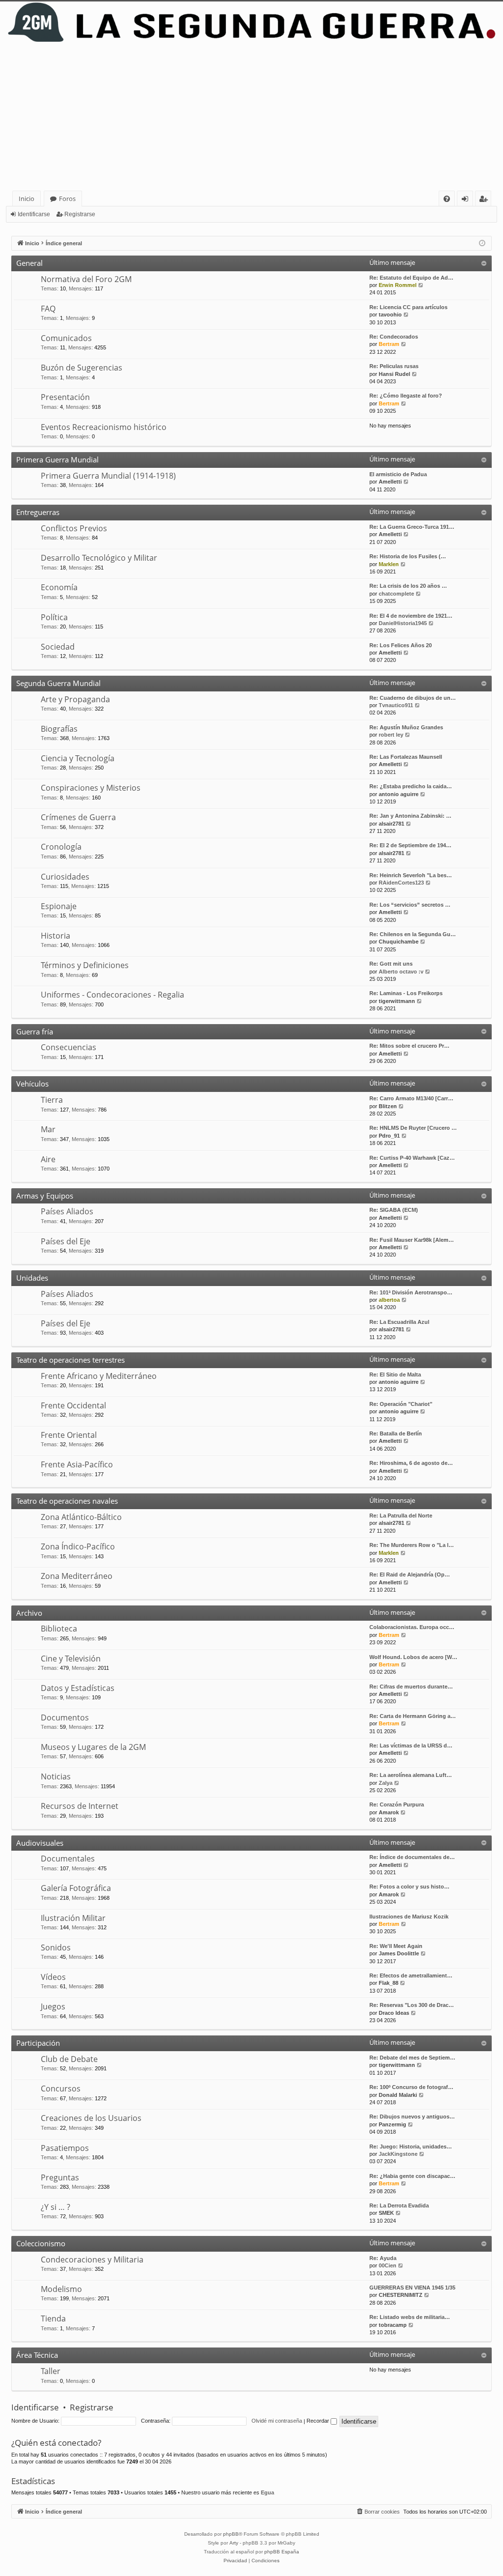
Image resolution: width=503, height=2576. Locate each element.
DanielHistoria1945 (403, 623)
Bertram (389, 344)
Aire (48, 1159)
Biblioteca (59, 1629)
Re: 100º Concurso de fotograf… (411, 2087)
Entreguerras (38, 512)
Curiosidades (65, 877)
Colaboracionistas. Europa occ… (412, 1627)
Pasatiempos (65, 2148)
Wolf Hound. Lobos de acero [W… (413, 1657)
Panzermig (392, 2124)
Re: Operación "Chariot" (401, 1404)
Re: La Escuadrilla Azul (399, 1322)
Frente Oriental (69, 1435)
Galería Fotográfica (76, 1888)
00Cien (388, 2265)
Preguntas (60, 2177)
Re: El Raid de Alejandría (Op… (410, 1574)
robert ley (391, 735)
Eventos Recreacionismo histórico (104, 427)
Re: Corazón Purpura (397, 1804)
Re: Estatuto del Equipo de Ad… (411, 278)
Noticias (56, 1776)
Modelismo (61, 2289)
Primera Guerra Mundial (57, 459)
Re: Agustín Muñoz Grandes (406, 727)
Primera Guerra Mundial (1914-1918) (108, 476)
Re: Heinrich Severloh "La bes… (411, 875)
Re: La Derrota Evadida (399, 2205)
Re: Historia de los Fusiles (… (408, 556)
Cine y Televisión (71, 1659)
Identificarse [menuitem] (467, 200)
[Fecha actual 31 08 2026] (482, 243)
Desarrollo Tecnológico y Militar (99, 558)
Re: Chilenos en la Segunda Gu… (413, 934)
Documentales (68, 1859)
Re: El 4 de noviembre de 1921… (411, 616)
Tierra (52, 1100)
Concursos (61, 2089)
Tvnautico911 (396, 705)
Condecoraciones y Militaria (92, 2260)
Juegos (53, 2006)
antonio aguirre (399, 794)
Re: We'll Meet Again (396, 1946)
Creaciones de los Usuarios (91, 2118)
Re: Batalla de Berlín (396, 1433)
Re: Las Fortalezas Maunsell (406, 757)
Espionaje (59, 906)
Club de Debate (69, 2059)
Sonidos (56, 1947)
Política (54, 617)
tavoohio (390, 315)
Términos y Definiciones (85, 965)
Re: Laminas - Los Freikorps (406, 993)
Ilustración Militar (73, 1918)
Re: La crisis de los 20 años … (408, 586)
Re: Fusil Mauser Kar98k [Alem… (412, 1240)
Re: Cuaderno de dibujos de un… (413, 698)
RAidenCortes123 (401, 883)
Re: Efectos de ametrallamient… (411, 1975)
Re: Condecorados (394, 337)
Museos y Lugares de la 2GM (93, 1747)
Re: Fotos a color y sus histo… (409, 1887)
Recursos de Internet (80, 1806)
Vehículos (32, 1084)
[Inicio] (251, 22)
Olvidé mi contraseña (277, 2421)
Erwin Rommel (398, 285)
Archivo (29, 1613)
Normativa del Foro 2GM (86, 279)
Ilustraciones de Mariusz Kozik (409, 1917)
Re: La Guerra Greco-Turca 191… (412, 527)
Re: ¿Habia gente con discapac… (412, 2176)
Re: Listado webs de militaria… (410, 2317)
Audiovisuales (40, 1843)
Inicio (27, 199)
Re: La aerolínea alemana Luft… (411, 1775)
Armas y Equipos (45, 1196)
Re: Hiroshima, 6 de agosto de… (411, 1463)
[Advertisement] (253, 117)
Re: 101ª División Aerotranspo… (411, 1292)
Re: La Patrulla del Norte (401, 1516)
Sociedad (58, 647)
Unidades (32, 1278)
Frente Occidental (73, 1405)
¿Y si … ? (56, 2207)
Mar (48, 1129)
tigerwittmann (397, 1001)
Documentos (65, 1717)
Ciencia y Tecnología (78, 758)
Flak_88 (389, 1983)
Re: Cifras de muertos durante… (411, 1687)
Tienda (53, 2318)
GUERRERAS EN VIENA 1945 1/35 (412, 2288)
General (29, 263)
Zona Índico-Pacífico (78, 1546)
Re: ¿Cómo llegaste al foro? (406, 396)
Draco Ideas (394, 2013)
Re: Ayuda (383, 2258)
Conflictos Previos (74, 528)
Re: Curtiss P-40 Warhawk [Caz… (412, 1158)
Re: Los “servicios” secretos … (410, 905)
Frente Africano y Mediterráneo (99, 1376)
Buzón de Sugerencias (82, 368)
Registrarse (80, 214)
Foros (67, 199)
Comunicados (66, 338)
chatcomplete (396, 594)
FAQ (48, 309)
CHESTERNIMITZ (401, 2295)
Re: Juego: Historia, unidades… (411, 2147)
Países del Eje (66, 1241)
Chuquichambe (399, 942)
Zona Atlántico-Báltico (81, 1517)
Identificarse (34, 214)
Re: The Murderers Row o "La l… (412, 1545)
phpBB (231, 2534)
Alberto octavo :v (401, 972)
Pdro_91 (389, 1136)
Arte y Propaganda (75, 699)
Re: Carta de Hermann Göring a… (413, 1716)
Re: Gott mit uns (391, 964)
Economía (59, 587)
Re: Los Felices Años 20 (401, 645)
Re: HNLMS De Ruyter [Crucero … (413, 1128)
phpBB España (282, 2552)
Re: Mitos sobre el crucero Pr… (409, 1046)
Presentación (65, 397)
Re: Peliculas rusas (394, 366)
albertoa (389, 1300)
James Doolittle (399, 1953)
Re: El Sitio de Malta (395, 1374)
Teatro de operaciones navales (67, 1501)
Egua (267, 2492)
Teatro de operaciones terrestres (70, 1360)
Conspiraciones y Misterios (91, 788)
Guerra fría (35, 1031)
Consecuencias (69, 1047)
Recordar (319, 2421)
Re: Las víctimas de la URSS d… (411, 1746)
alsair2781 (391, 824)
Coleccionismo (41, 2243)
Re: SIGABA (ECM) (394, 1210)
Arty (234, 2543)
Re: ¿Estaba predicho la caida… (411, 786)
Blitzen (388, 1106)
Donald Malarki (398, 2095)
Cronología (61, 847)
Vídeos (53, 1977)
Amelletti (390, 482)
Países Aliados (67, 1211)
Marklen (389, 564)
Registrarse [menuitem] (485, 200)
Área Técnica (37, 2355)
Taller (51, 2371)
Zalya (386, 1783)
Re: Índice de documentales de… (412, 1857)
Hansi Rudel (394, 374)
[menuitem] (447, 199)
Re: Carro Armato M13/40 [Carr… (411, 1098)
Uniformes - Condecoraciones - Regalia (112, 995)
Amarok (389, 1812)
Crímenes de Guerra (78, 817)
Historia (56, 936)
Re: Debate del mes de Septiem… (412, 2058)
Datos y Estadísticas (78, 1688)
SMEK (386, 2213)
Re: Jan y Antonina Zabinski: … (410, 816)
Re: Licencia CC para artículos (408, 307)
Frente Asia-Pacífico (77, 1464)
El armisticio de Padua (398, 474)
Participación (38, 2043)
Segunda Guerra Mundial (58, 683)
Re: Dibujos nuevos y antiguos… (412, 2117)
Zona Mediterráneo (77, 1576)
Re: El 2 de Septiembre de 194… (410, 845)
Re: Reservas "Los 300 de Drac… (412, 2005)
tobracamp (393, 2325)
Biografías (59, 729)
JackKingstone (398, 2154)
